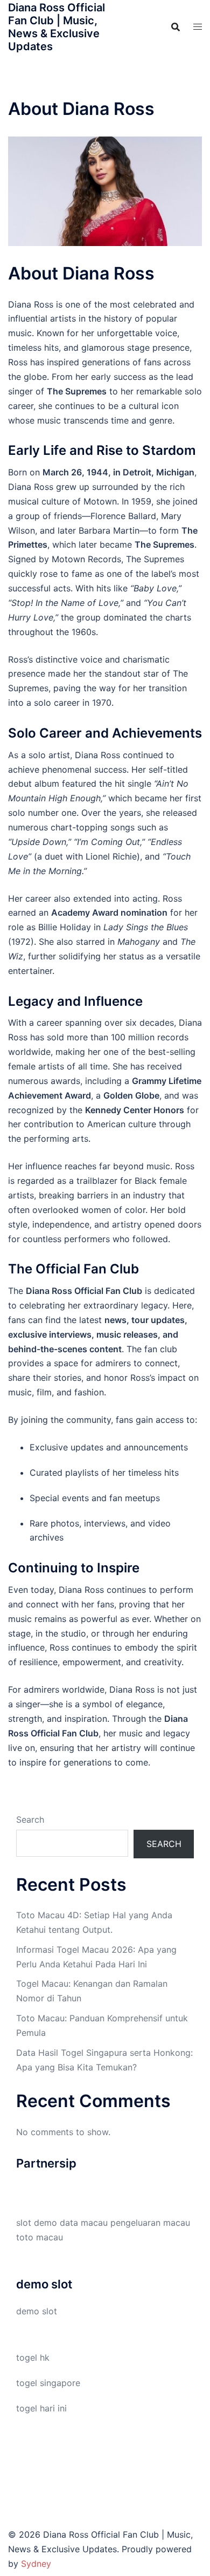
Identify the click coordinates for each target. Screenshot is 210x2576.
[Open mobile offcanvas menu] (198, 27)
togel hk (33, 2357)
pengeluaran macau (150, 2223)
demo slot (37, 2311)
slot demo (37, 2223)
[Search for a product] (176, 27)
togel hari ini (41, 2408)
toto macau (40, 2237)
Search (30, 1819)
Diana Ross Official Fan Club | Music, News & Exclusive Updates (57, 27)
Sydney (36, 2564)
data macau (84, 2223)
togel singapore (48, 2383)
